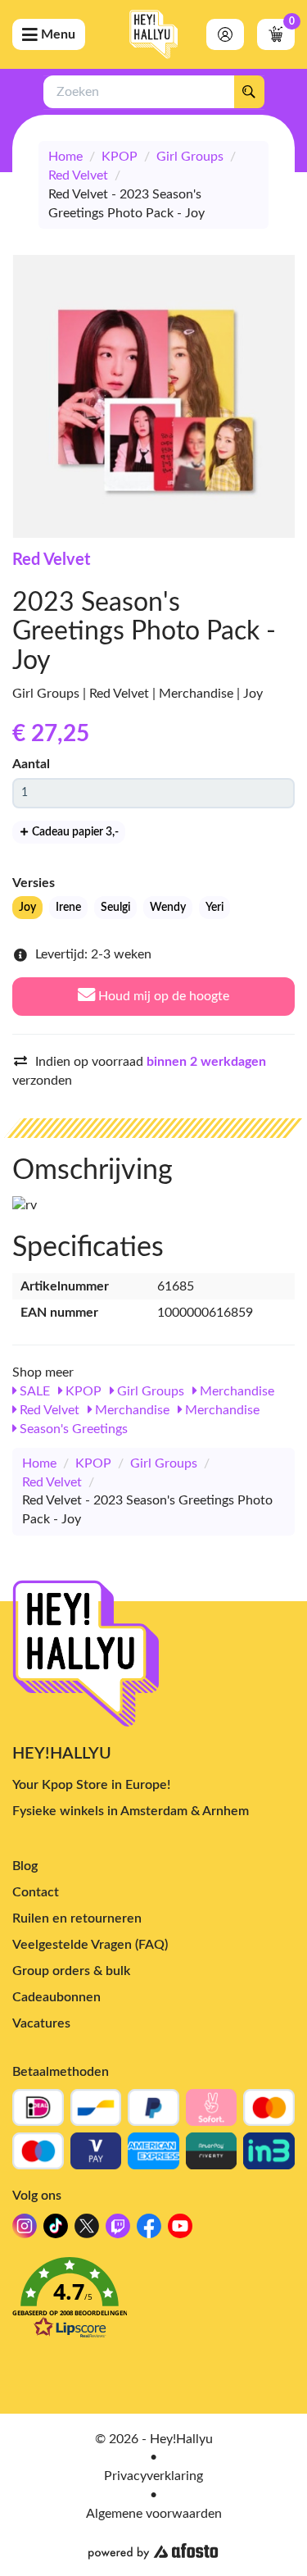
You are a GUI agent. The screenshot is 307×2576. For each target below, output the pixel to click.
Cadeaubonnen (56, 1997)
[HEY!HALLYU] (154, 34)
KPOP (120, 157)
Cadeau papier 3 (74, 832)
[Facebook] (149, 2230)
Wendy (168, 908)
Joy (27, 908)
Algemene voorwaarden (154, 2514)
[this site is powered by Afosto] (153, 2551)
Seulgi (115, 908)
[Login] (225, 34)
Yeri (214, 908)
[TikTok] (56, 2230)
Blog (25, 1866)
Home (65, 157)
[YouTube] (180, 2230)
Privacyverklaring (153, 2476)
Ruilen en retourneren (77, 1918)
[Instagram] (25, 2230)
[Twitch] (118, 2230)
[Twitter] (87, 2230)
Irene (68, 908)
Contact (36, 1892)
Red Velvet (78, 175)
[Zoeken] (249, 92)
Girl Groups (190, 157)
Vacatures (41, 2023)
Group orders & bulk (71, 1971)
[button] (153, 2303)
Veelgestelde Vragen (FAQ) (90, 1945)
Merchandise (235, 1391)
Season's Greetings (72, 1429)
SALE (33, 1391)
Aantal (31, 764)
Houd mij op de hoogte (162, 996)
